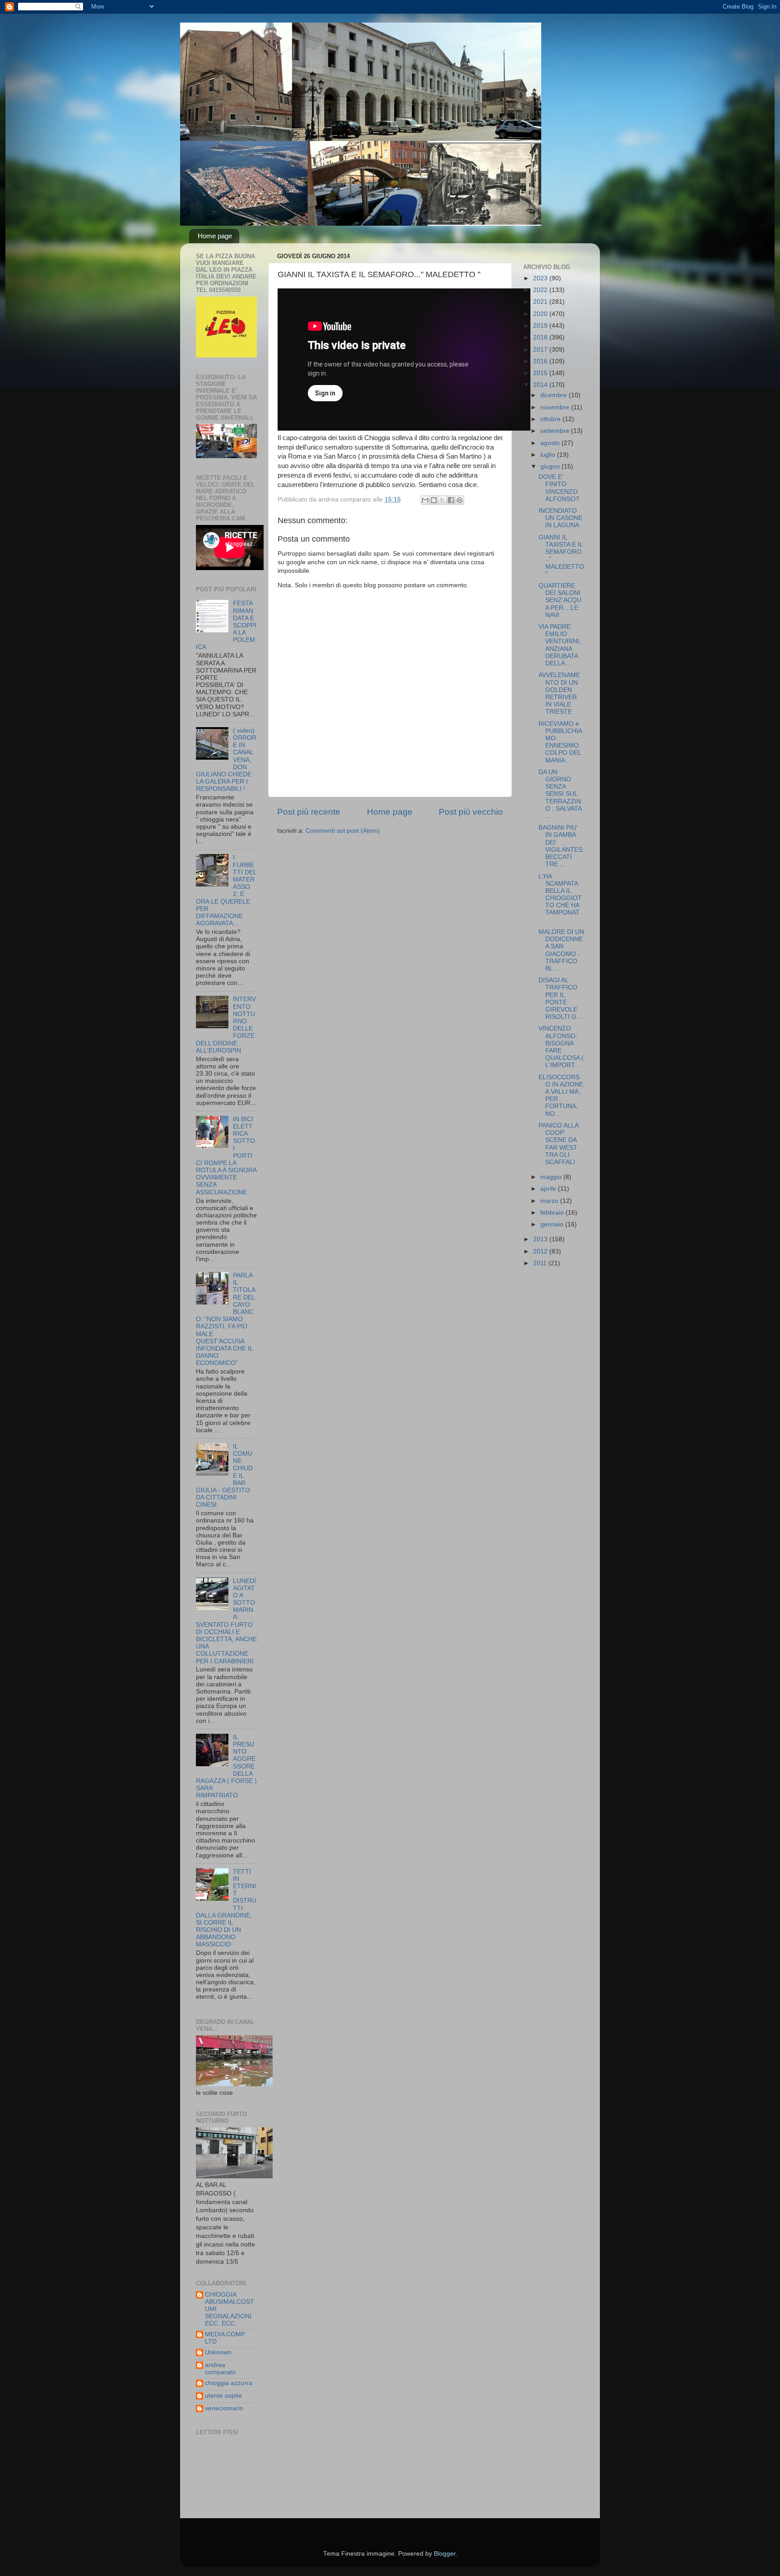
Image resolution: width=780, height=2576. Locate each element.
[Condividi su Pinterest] (460, 500)
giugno (551, 466)
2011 (541, 1263)
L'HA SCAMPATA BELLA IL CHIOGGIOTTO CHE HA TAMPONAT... (561, 898)
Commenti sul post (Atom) (343, 831)
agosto (551, 443)
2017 (541, 350)
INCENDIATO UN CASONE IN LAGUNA (560, 518)
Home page (215, 236)
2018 (541, 337)
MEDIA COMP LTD (225, 2338)
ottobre (551, 419)
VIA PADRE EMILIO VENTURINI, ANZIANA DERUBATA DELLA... (560, 645)
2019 (541, 326)
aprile (549, 1189)
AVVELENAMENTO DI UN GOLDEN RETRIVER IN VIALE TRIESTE (559, 693)
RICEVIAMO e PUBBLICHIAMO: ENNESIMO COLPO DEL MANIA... (560, 742)
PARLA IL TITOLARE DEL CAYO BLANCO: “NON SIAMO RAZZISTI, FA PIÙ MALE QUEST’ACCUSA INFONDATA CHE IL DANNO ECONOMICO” (226, 1319)
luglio (549, 455)
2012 (541, 1251)
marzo (550, 1201)
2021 (541, 302)
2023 (541, 278)
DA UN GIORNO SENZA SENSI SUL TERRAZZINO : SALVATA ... (560, 794)
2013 (541, 1239)
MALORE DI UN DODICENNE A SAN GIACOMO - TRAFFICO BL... (561, 950)
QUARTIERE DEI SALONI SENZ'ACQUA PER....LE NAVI (560, 600)
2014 (541, 385)
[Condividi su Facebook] (451, 500)
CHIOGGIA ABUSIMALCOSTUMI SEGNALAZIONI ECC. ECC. (230, 2309)
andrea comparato (220, 2369)
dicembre (555, 395)
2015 (541, 373)
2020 (541, 314)
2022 (541, 290)
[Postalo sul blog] (434, 500)
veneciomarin (224, 2408)
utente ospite (223, 2396)
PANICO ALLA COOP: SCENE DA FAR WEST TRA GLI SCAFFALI (558, 1144)
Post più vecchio (471, 812)
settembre (556, 431)
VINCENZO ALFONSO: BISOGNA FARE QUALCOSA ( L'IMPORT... (561, 1047)
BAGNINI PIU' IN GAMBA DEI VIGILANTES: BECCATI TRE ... (561, 846)
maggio (552, 1177)
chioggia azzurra (229, 2383)
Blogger (445, 2554)
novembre (556, 407)
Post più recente (309, 812)
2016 (541, 361)
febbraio (553, 1213)
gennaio (553, 1224)
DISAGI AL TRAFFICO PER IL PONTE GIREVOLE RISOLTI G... (560, 998)
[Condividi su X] (442, 500)
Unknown (218, 2352)
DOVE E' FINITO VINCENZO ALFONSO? (559, 488)
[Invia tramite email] (425, 500)
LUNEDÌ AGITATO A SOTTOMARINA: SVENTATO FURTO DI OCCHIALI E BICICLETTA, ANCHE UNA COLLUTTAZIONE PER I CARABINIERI (226, 1621)
